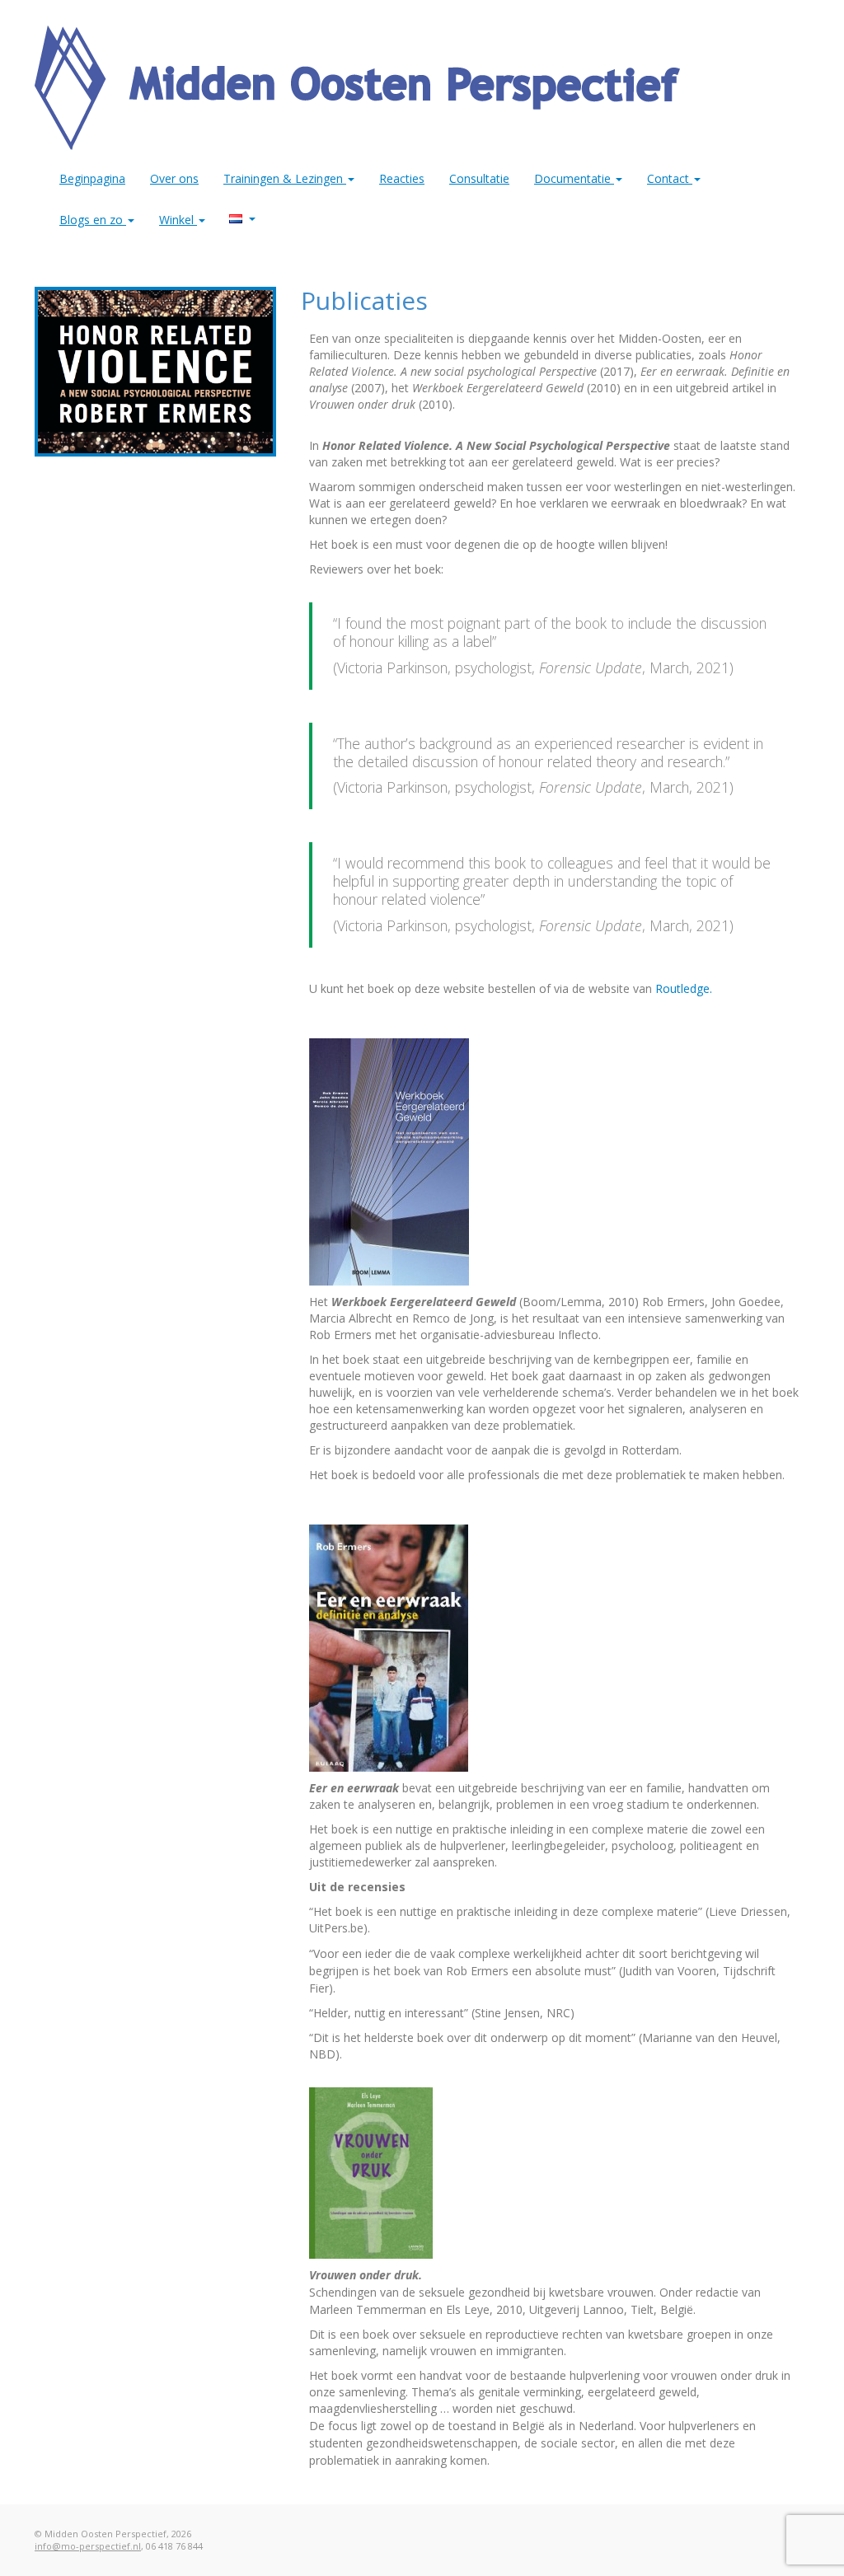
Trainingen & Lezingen (285, 178)
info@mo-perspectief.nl (88, 2546)
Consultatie (479, 178)
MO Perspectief (243, 216)
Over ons (174, 178)
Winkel (178, 220)
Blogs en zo (93, 220)
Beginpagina (92, 178)
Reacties (402, 178)
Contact (670, 178)
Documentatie (574, 178)
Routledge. (684, 988)
